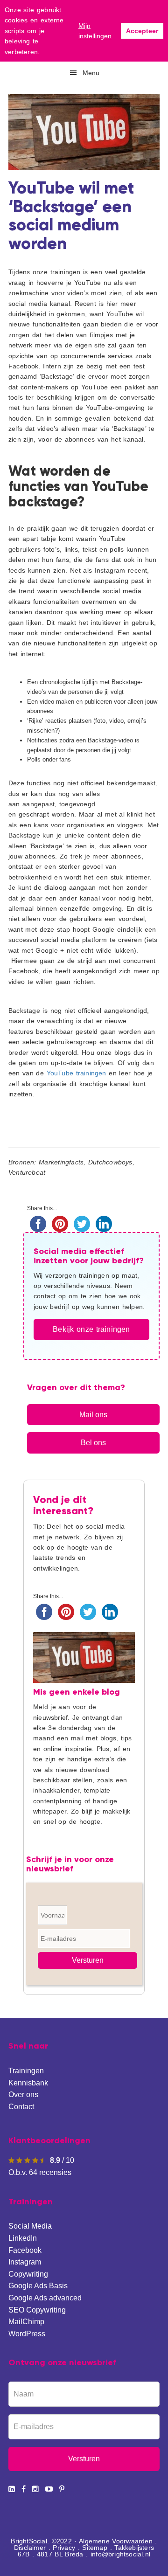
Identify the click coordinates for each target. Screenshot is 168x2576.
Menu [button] (91, 73)
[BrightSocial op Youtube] (49, 2489)
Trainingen (26, 2071)
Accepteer (142, 31)
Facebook (25, 2250)
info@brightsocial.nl (120, 2554)
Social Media (30, 2226)
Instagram (25, 2262)
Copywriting (28, 2274)
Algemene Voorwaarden (116, 2541)
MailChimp (26, 2322)
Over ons (23, 2095)
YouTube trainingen (77, 1073)
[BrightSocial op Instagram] (35, 2489)
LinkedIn (23, 2238)
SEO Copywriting (37, 2310)
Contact (21, 2107)
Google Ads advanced (45, 2298)
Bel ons (93, 1443)
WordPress (27, 2334)
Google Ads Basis (38, 2286)
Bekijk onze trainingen (91, 1329)
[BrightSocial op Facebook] (24, 2489)
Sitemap (94, 2548)
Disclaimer (30, 2548)
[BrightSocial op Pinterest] (62, 2489)
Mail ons (93, 1415)
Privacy (64, 2548)
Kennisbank (28, 2083)
